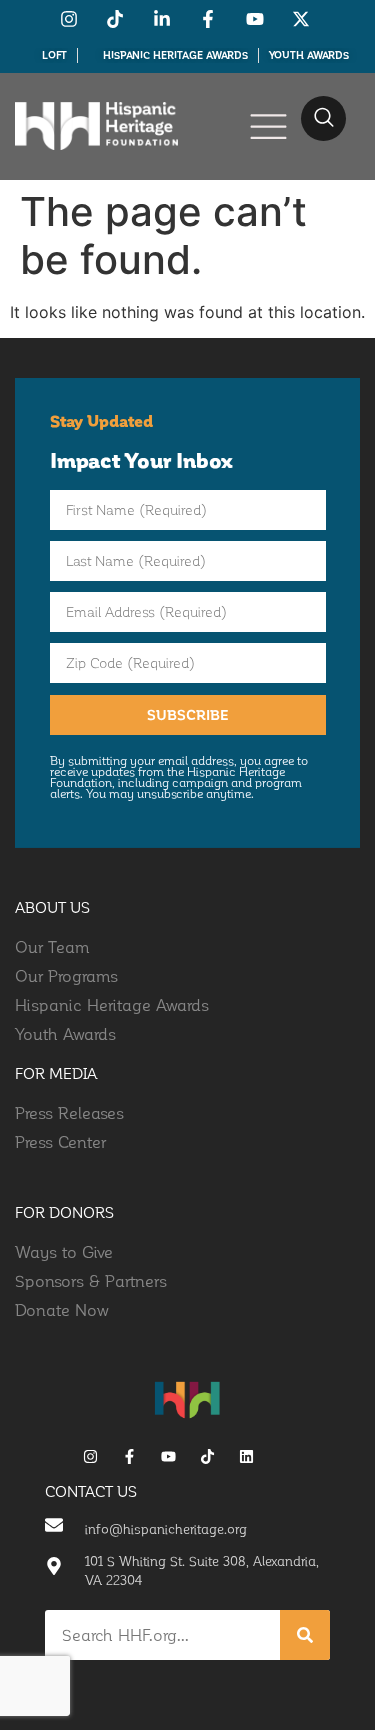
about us (52, 907)
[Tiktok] (207, 1456)
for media (56, 1073)
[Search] (305, 1635)
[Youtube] (168, 1456)
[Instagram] (90, 1456)
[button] (323, 118)
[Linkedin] (246, 1456)
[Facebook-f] (129, 1456)
